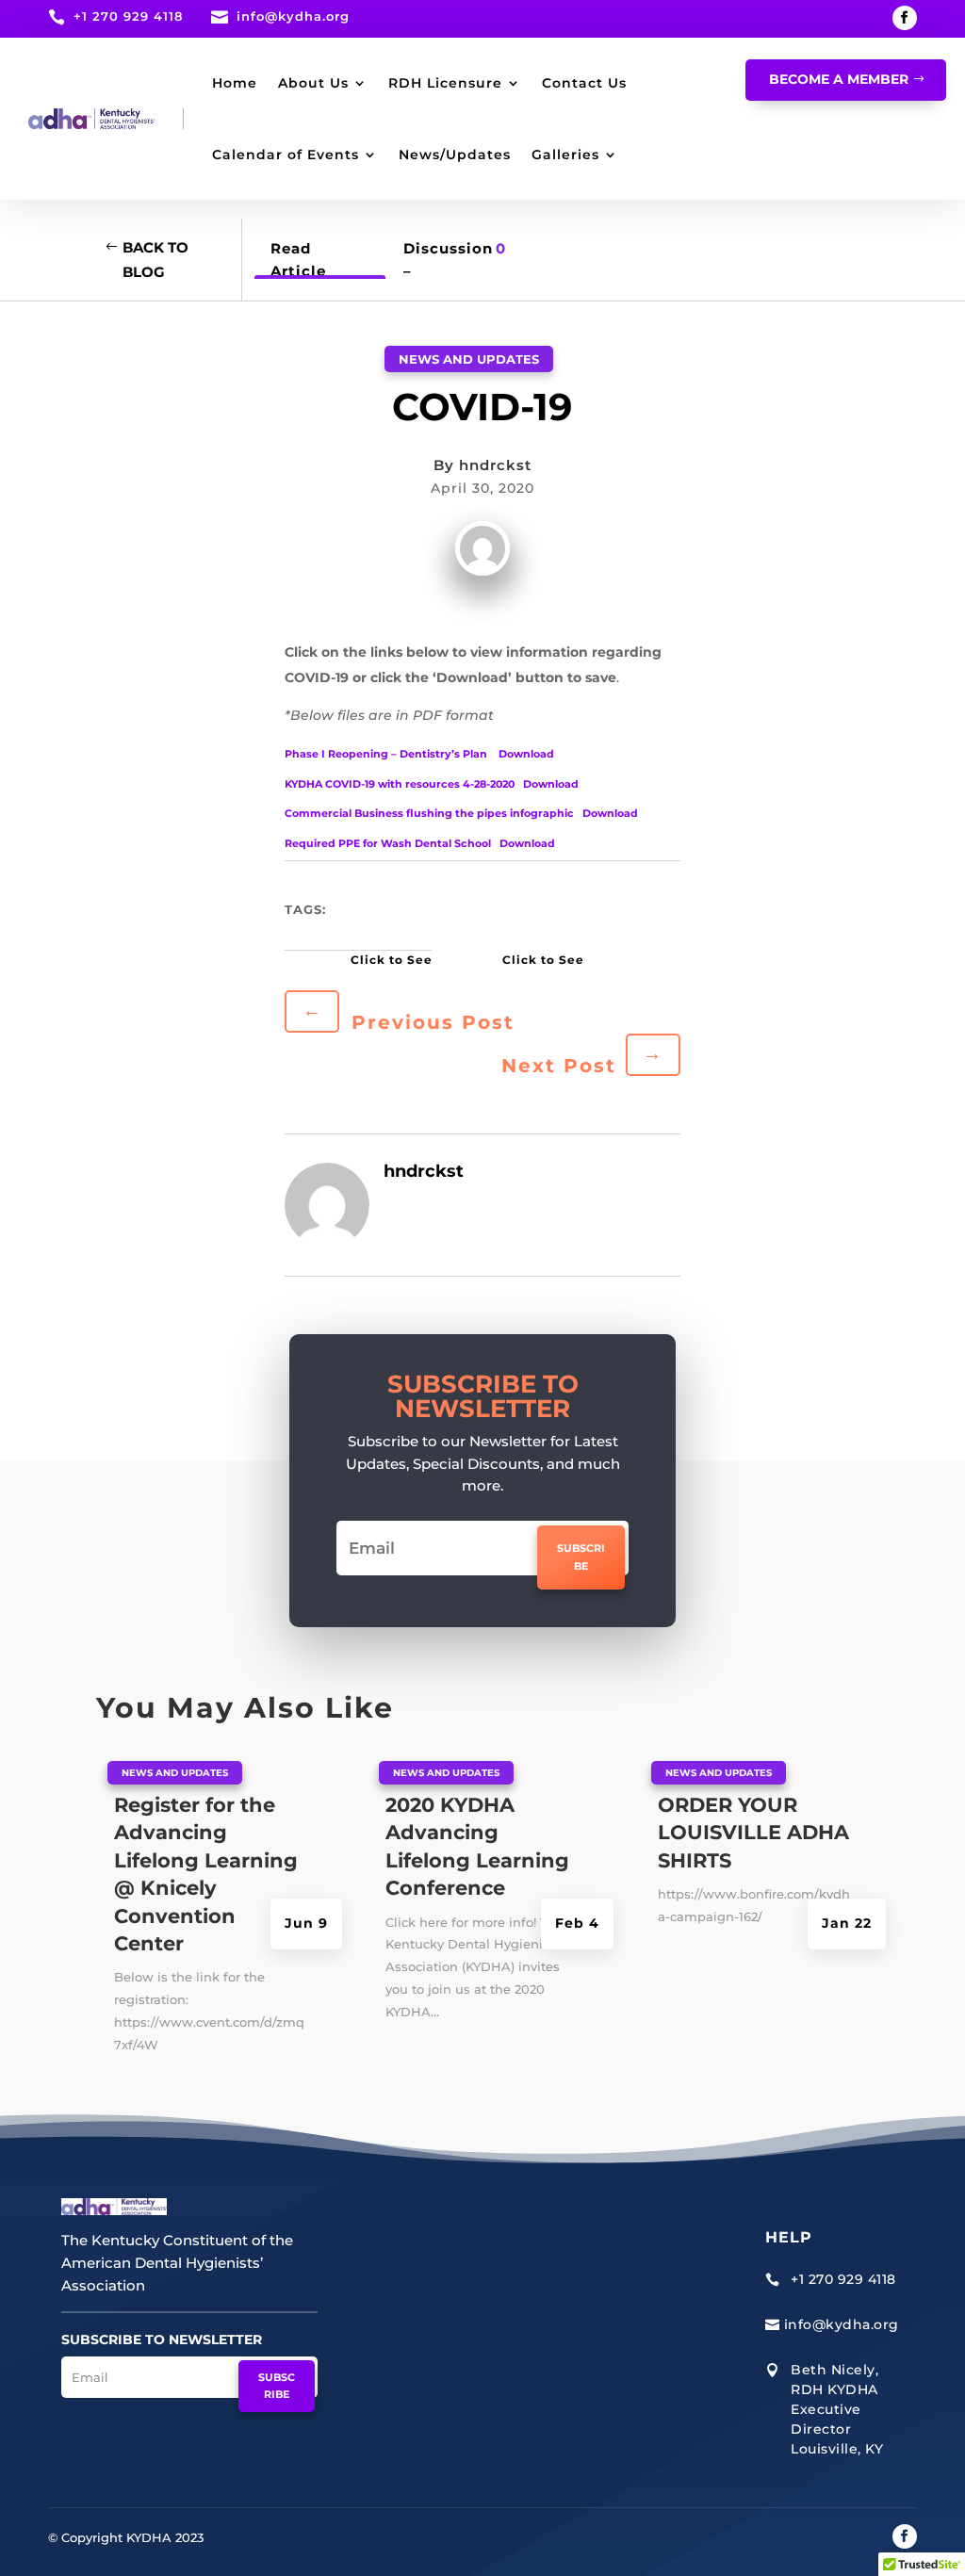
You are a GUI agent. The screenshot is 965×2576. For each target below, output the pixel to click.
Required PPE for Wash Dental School (388, 843)
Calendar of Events (286, 155)
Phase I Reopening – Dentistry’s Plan (387, 754)
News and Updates (469, 359)
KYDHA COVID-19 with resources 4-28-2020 (400, 784)
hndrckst (495, 465)
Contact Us (584, 83)
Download (526, 754)
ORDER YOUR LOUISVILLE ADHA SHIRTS (753, 1833)
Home (235, 83)
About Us (313, 83)
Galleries (565, 155)
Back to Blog (155, 260)
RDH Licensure (445, 83)
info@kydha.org (293, 16)
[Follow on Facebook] (905, 18)
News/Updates (455, 155)
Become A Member (839, 79)
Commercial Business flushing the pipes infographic (429, 813)
